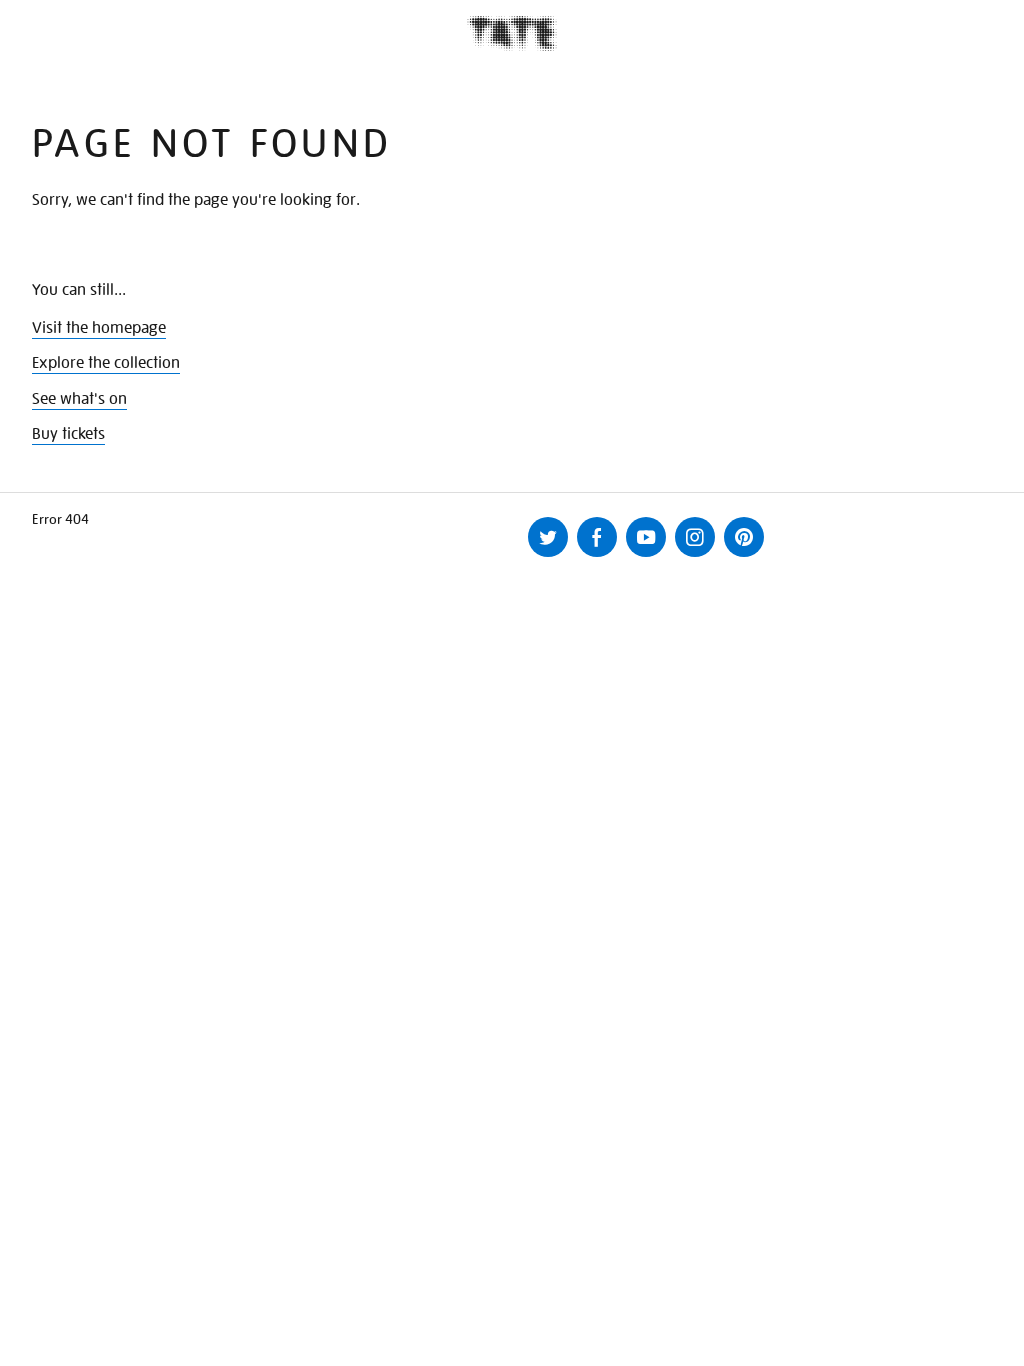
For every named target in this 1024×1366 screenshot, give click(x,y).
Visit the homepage (99, 328)
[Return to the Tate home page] (512, 33)
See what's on (79, 399)
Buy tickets (68, 434)
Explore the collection (106, 363)
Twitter (548, 537)
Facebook (597, 537)
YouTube (646, 537)
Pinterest (744, 537)
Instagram (695, 537)
